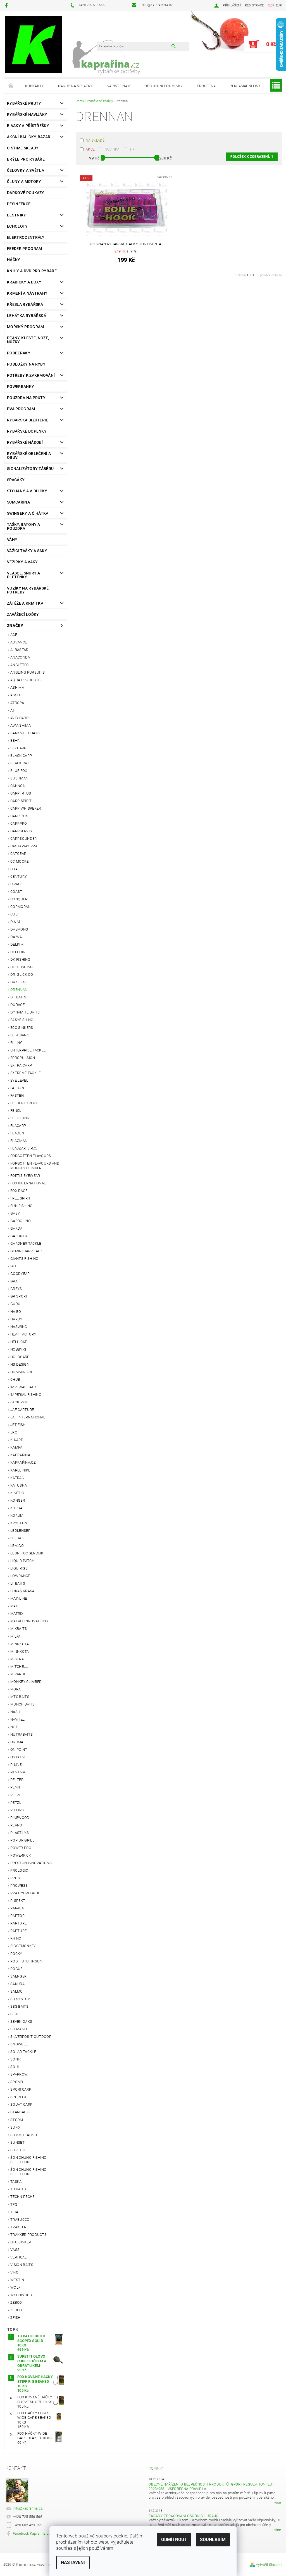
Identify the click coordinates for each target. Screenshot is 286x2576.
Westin (17, 2280)
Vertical (19, 2257)
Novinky (156, 2468)
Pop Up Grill (22, 1840)
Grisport (19, 1296)
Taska (16, 2182)
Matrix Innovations (29, 1621)
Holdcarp (20, 1357)
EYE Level (19, 1080)
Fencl (16, 1111)
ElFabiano (20, 1035)
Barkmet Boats (25, 733)
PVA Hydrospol (25, 1893)
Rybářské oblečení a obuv (29, 455)
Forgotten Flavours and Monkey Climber (35, 1166)
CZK (271, 5)
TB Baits (18, 2189)
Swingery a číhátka (28, 513)
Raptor (17, 1916)
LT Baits (18, 1583)
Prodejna (206, 86)
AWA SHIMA (21, 725)
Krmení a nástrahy (27, 293)
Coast (16, 892)
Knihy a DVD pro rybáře (32, 271)
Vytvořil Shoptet (269, 2565)
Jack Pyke (20, 1402)
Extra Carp (21, 1065)
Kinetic (17, 1493)
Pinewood (20, 1818)
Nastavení (73, 2562)
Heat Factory (23, 1334)
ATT (14, 710)
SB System (20, 1999)
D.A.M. (16, 922)
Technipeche (22, 2197)
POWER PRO (21, 1848)
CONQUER (19, 899)
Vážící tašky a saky (27, 551)
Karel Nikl (20, 1470)
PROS (15, 1878)
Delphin (18, 952)
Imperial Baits (24, 1387)
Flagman (19, 1141)
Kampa (16, 1447)
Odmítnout (174, 2540)
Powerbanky (21, 387)
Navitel (17, 1719)
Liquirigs (19, 1568)
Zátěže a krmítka (25, 603)
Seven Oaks (21, 2022)
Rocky (16, 1954)
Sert (15, 2014)
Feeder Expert (24, 1103)
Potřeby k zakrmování (31, 375)
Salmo (17, 1991)
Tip (132, 149)
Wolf (15, 2287)
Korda (16, 1508)
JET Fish (18, 1425)
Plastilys (20, 1833)
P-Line (16, 1765)
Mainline (19, 1598)
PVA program (21, 409)
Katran (17, 1478)
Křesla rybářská (25, 304)
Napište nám (119, 86)
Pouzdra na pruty (26, 398)
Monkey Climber (26, 1682)
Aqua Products (25, 680)
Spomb (17, 2082)
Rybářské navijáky (27, 115)
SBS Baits (19, 2006)
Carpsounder (24, 839)
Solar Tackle (23, 2052)
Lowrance (20, 1576)
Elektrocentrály (26, 237)
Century (19, 876)
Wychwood (21, 2295)
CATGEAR (18, 854)
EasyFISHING (22, 1020)
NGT (14, 1727)
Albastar (19, 650)
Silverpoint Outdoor (31, 2037)
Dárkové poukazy (26, 193)
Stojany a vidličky (27, 491)
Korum (17, 1515)
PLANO (16, 1825)
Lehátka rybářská (27, 316)
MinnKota (20, 1651)
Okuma (17, 1742)
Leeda (16, 1538)
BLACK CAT (20, 763)
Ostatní (18, 1757)
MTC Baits (20, 1697)
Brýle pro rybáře (26, 159)
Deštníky (17, 215)
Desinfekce (19, 204)
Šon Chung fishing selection (28, 2160)
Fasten (17, 1095)
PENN (15, 1787)
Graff (16, 1281)
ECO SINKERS (22, 1028)
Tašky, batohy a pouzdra (24, 526)
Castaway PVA (24, 846)
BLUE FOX (19, 771)
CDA (14, 869)
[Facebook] (7, 5)
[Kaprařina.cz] (34, 44)
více (278, 2502)
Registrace (254, 5)
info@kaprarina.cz (28, 2508)
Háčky (14, 260)
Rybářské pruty (24, 103)
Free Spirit (21, 1198)
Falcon (17, 1088)
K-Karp (17, 1440)
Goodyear (20, 1274)
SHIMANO (19, 2029)
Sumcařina (18, 502)
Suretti (18, 2150)
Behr (15, 740)
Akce (90, 149)
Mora (16, 1689)
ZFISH (16, 2318)
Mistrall (19, 1659)
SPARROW (19, 2074)
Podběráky (19, 353)
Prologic (19, 1870)
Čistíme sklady (23, 148)
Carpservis (21, 831)
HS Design (20, 1364)
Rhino (16, 1938)
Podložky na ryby (26, 364)
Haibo (16, 1312)
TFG (14, 2204)
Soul (15, 2067)
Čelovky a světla (26, 170)
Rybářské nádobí (25, 442)
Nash (15, 1712)
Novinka (112, 149)
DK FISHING (20, 959)
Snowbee (19, 2044)
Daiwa (16, 937)
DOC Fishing (22, 967)
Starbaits (20, 2112)
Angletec (20, 665)
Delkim (17, 944)
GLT (14, 1266)
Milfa (16, 1636)
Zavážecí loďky (23, 614)
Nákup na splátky (75, 86)
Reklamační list (245, 86)
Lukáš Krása (22, 1591)
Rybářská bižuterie (28, 420)
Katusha (19, 1485)
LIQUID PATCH (22, 1561)
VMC (14, 2272)
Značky (15, 626)
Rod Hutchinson (26, 1961)
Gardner (19, 1236)
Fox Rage (19, 1191)
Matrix (17, 1613)
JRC (14, 1432)
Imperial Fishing (26, 1395)
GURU (15, 1304)
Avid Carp (19, 718)
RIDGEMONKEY (23, 1946)
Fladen (17, 1133)
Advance (19, 642)
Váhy (12, 540)
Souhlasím (213, 2540)
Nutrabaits (22, 1734)
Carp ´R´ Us (21, 793)
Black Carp (21, 756)
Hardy (16, 1319)
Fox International (28, 1183)
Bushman (19, 778)
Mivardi (18, 1674)
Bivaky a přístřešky (28, 126)
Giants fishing (24, 1259)
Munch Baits (23, 1704)
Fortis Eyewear (25, 1176)
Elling (16, 1043)
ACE (14, 635)
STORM (17, 2120)
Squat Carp (21, 2104)
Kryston (19, 1523)
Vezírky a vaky (22, 562)
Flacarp (18, 1126)
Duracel (18, 1005)
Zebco (16, 2302)
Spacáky (16, 480)
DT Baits (18, 997)
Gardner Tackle (26, 1243)
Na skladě (95, 140)
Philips (17, 1810)
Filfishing (20, 1118)
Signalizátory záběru (30, 469)
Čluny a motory (24, 182)
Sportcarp (21, 2089)
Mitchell (19, 1667)
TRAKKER (18, 2227)
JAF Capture (22, 1410)
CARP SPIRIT (21, 801)
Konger (18, 1500)
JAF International (28, 1417)
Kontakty (35, 86)
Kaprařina (20, 1455)
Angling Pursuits (28, 672)
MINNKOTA (20, 1644)
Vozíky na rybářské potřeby (28, 590)
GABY (15, 1213)
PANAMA (18, 1772)
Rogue (16, 1969)
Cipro (16, 884)
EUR (279, 5)
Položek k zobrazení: (252, 157)
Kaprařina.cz (23, 1462)
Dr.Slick (18, 982)
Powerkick (21, 1855)
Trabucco (20, 2220)
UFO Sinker (21, 2242)
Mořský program (25, 327)
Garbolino (21, 1221)
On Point (19, 1749)
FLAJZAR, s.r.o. (24, 1148)
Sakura (17, 1984)
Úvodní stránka (11, 86)
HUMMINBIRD (22, 1372)
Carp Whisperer (26, 808)
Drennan (19, 990)
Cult (15, 914)
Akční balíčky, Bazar (29, 137)
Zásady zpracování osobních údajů (183, 2516)
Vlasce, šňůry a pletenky (24, 575)
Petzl (16, 1795)
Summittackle (24, 2135)
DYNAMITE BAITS (25, 1012)
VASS (15, 2250)
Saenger (18, 1976)
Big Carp (18, 748)
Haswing (19, 1327)
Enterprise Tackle (28, 1050)
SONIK (16, 2059)
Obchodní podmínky (164, 86)
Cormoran (21, 907)
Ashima (17, 687)
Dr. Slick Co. (22, 975)
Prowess (19, 1886)
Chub (15, 1379)
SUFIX (16, 2127)
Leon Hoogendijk (27, 1553)
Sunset (17, 2142)
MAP (14, 1606)
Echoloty (17, 226)
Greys (16, 1289)
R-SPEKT (18, 1901)
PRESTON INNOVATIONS (31, 1863)
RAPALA (17, 1908)
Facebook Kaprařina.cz (32, 2533)
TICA (14, 2212)
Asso (15, 695)
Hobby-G (18, 1349)
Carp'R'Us (19, 816)
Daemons (19, 929)
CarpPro (19, 823)
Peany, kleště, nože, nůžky (28, 340)
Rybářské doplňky (27, 431)
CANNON (18, 786)
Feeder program (24, 249)
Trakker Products (28, 2235)
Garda (16, 1228)
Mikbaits (19, 1629)
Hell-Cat (19, 1342)
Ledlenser (20, 1531)
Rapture (18, 1923)
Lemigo (17, 1546)
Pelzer (17, 1780)
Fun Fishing (22, 1206)
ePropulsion (23, 1058)
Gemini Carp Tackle (29, 1251)
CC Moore (20, 861)
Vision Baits (22, 2265)
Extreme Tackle (25, 1073)
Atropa (17, 703)
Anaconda (20, 657)
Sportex (18, 2097)
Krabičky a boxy (24, 282)
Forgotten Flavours (31, 1156)
